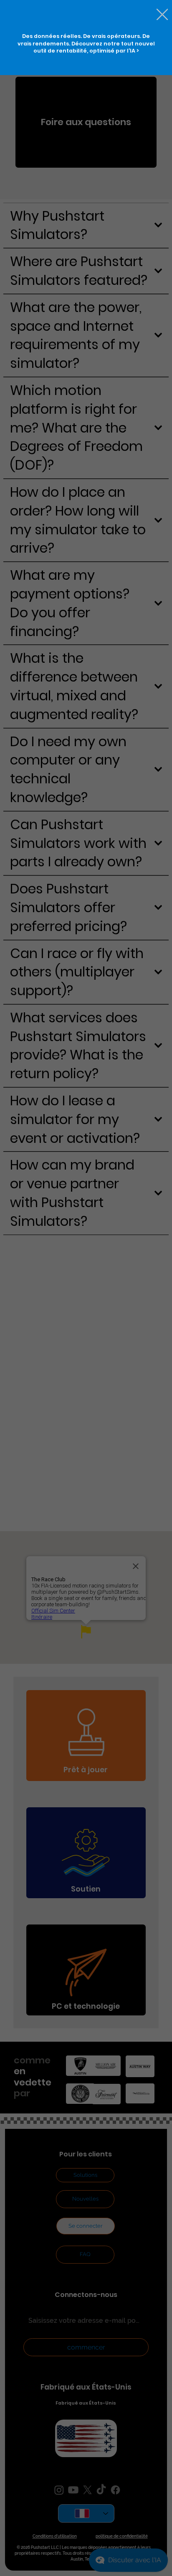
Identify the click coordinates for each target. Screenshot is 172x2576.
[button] (162, 15)
